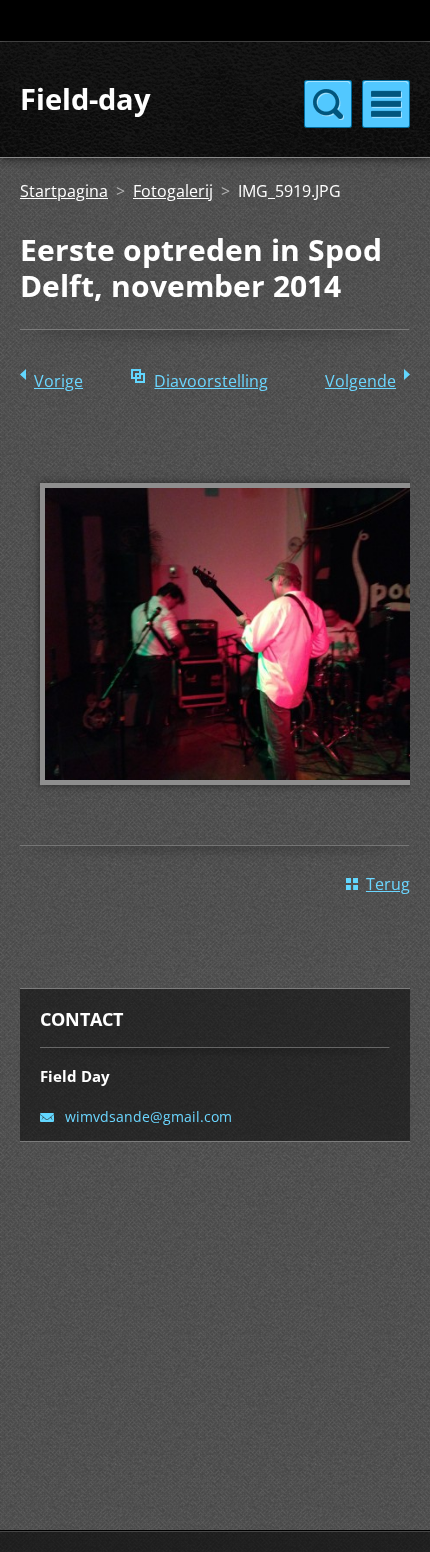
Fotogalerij (173, 191)
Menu (386, 104)
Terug (388, 884)
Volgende (360, 381)
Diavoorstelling (211, 381)
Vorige (58, 381)
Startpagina (64, 191)
